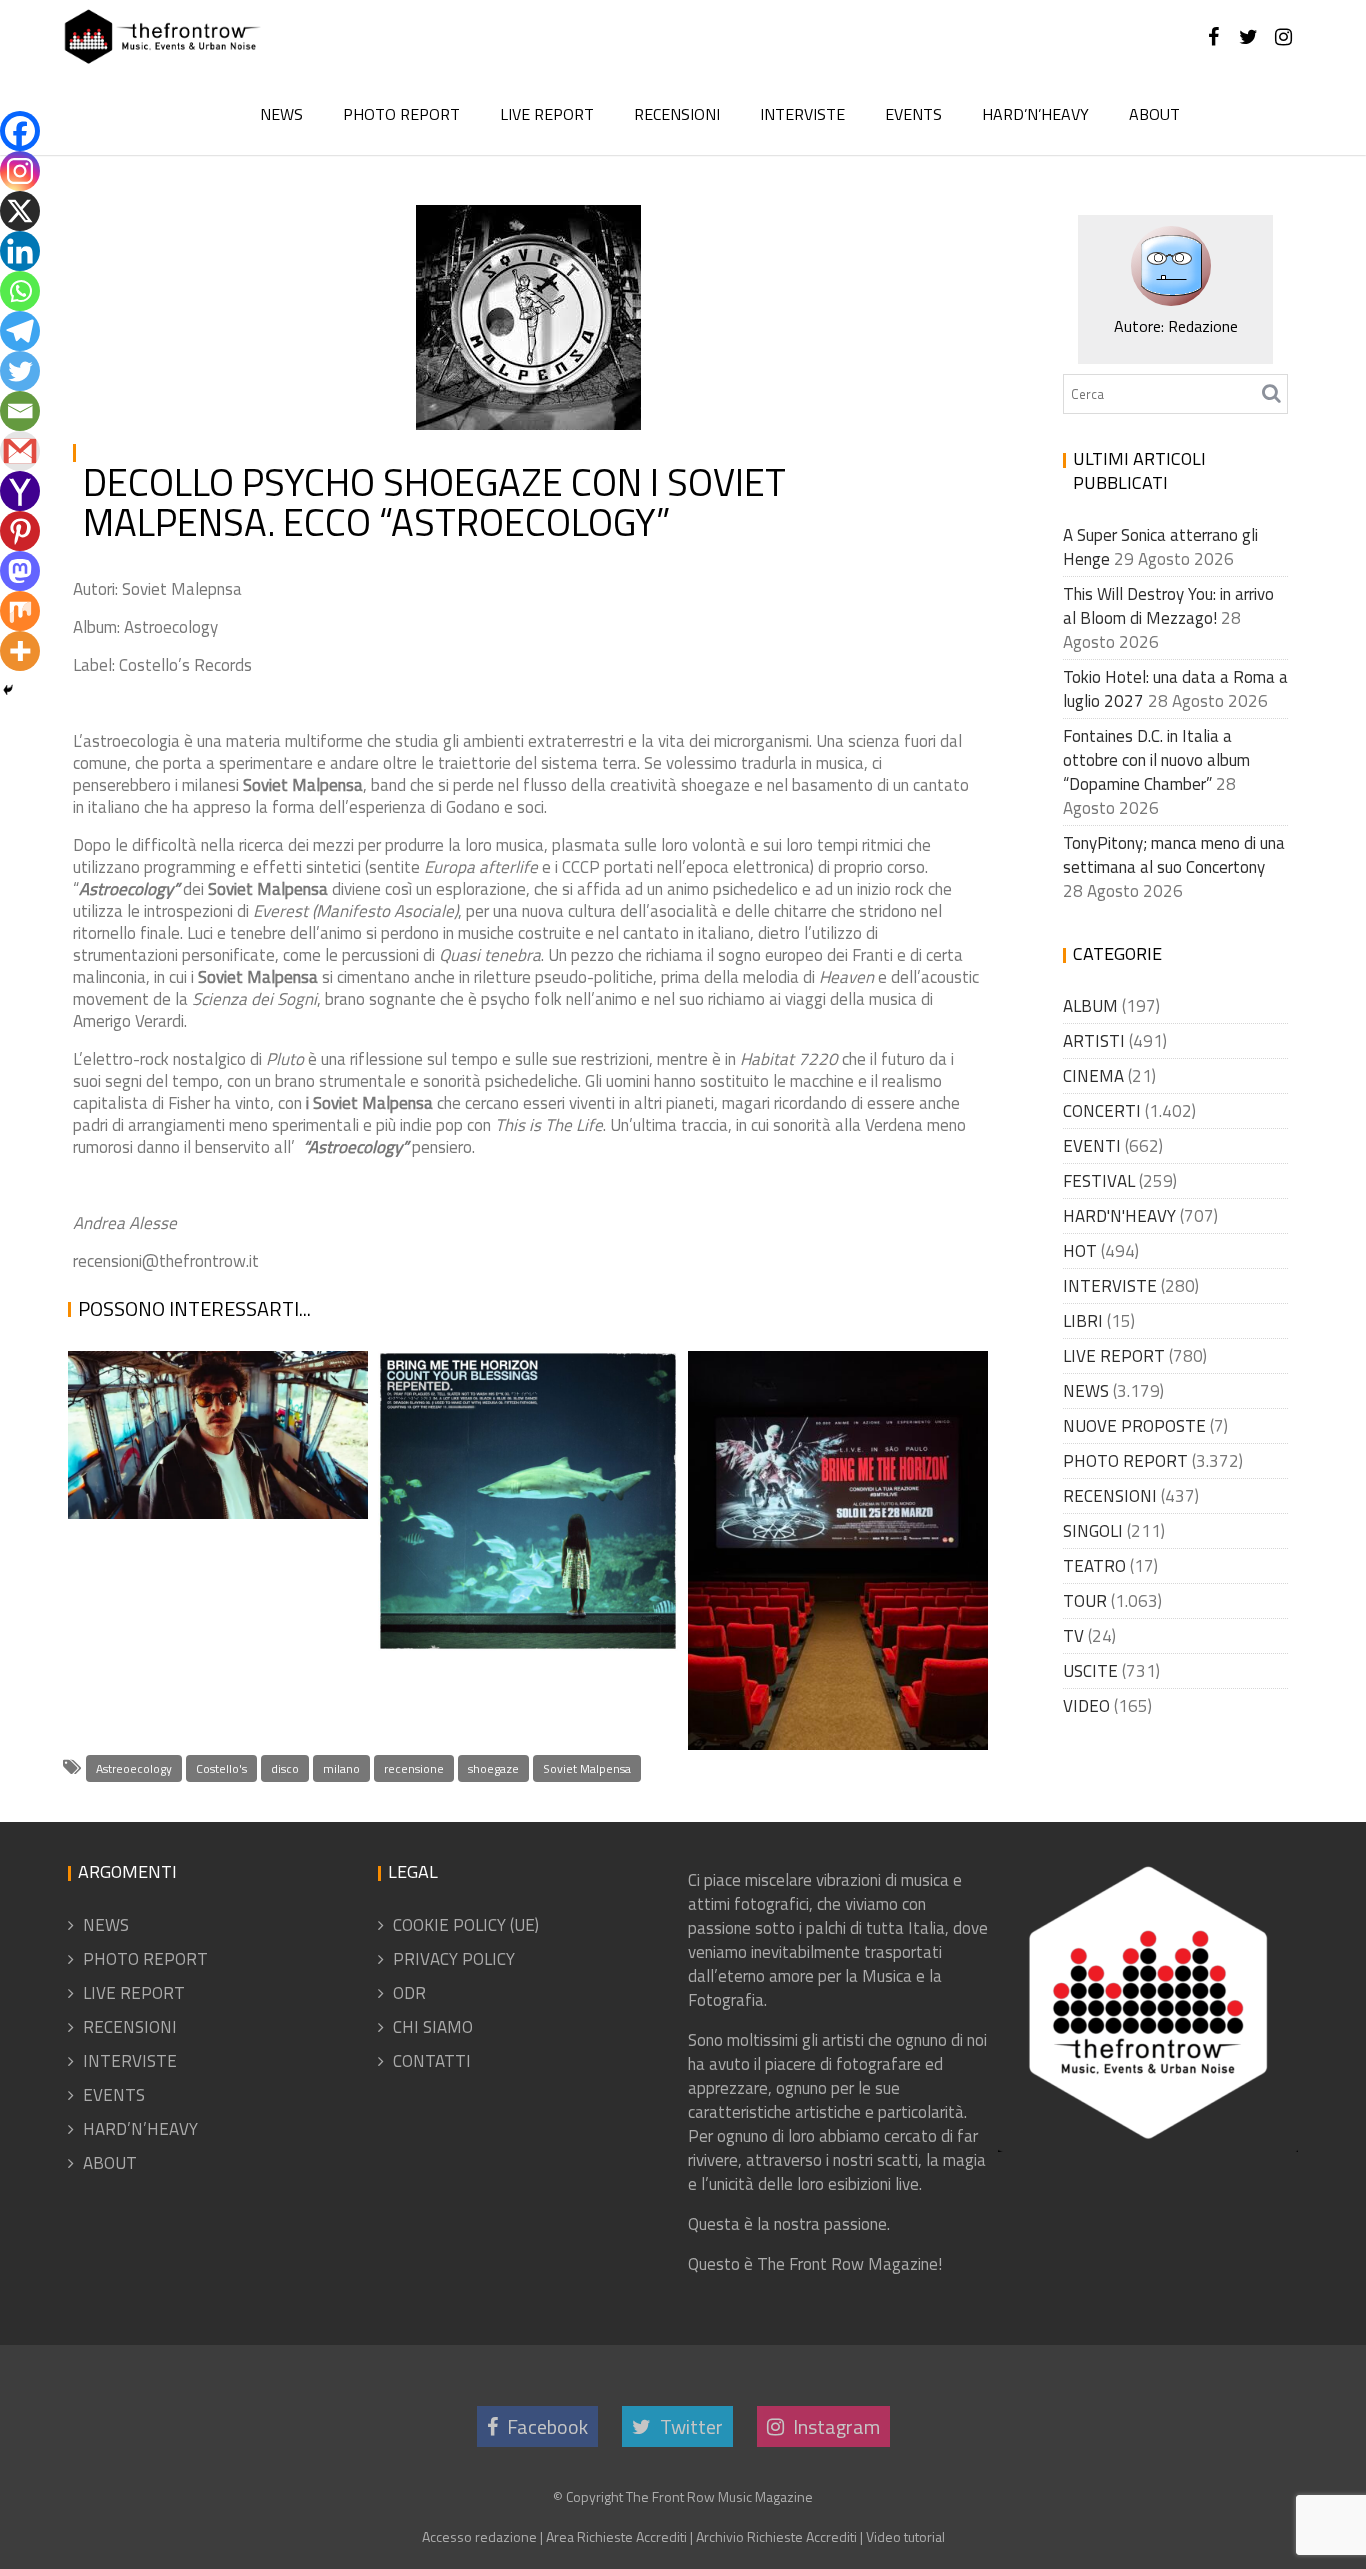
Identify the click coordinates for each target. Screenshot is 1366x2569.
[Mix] (20, 611)
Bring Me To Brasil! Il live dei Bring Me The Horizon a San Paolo (823, 1656)
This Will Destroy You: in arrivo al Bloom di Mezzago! (1168, 606)
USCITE (1090, 1671)
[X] (20, 211)
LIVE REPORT (547, 114)
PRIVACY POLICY (454, 1959)
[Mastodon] (20, 571)
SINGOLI (1093, 1531)
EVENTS (913, 114)
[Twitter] (20, 371)
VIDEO (1086, 1706)
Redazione (481, 270)
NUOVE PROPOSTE (1134, 1426)
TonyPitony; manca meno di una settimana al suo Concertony (1174, 855)
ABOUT (1154, 114)
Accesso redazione (479, 2536)
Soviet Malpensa (587, 1768)
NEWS (281, 114)
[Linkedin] (20, 251)
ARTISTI (1094, 1041)
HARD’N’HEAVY (1035, 114)
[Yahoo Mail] (20, 491)
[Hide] (8, 690)
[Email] (20, 411)
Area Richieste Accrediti (616, 2536)
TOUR (1085, 1601)
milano (341, 1768)
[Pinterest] (20, 531)
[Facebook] (20, 131)
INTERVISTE (802, 114)
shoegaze (493, 1768)
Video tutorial (905, 2536)
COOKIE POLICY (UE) (466, 1925)
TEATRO (1094, 1566)
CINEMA (1093, 1076)
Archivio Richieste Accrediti (776, 2536)
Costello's (221, 1768)
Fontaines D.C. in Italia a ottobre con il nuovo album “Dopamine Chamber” (1156, 760)
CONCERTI (1102, 1111)
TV (1073, 1636)
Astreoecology (134, 1768)
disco (285, 1768)
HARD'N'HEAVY (1119, 1216)
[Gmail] (20, 451)
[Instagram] (20, 171)
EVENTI (1092, 1146)
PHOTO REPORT (401, 114)
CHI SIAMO (433, 2027)
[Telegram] (20, 331)
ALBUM (596, 222)
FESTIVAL (1099, 1181)
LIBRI (1083, 1321)
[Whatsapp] (20, 291)
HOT (1080, 1251)
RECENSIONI (677, 114)
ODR (409, 1993)
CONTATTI (432, 2061)
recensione (414, 1768)
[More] (20, 651)
